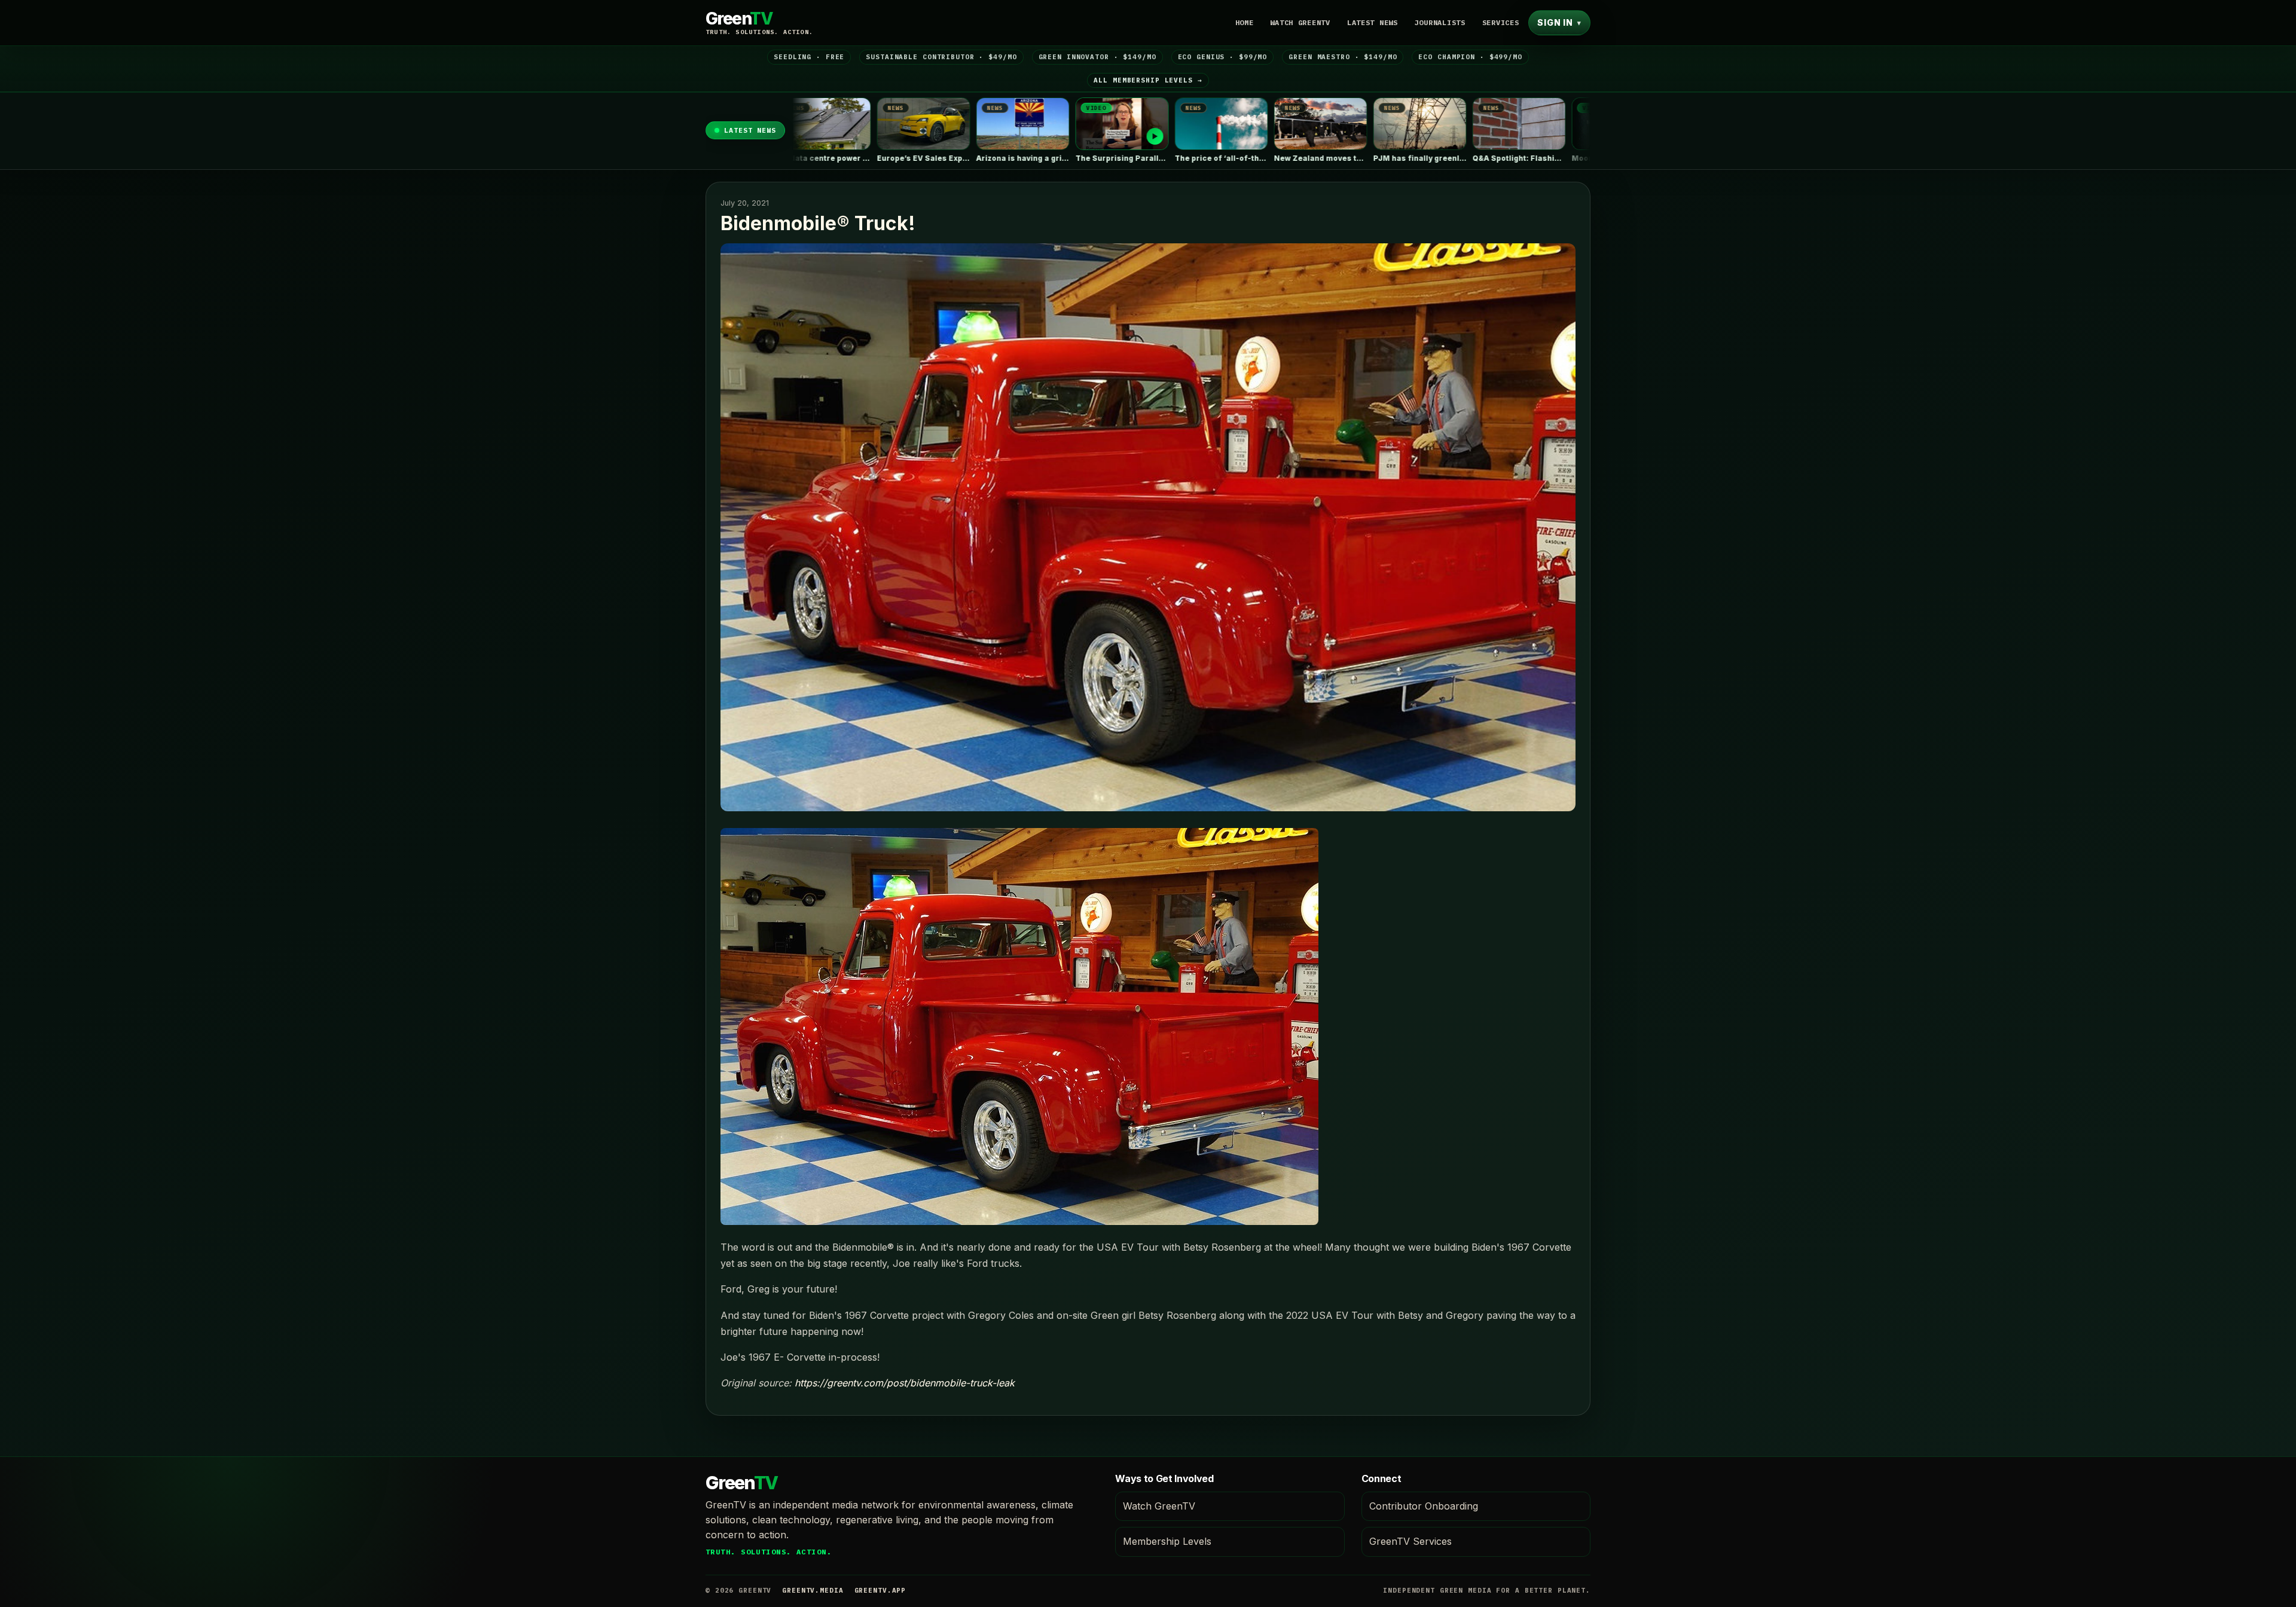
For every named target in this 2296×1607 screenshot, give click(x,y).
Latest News (1373, 22)
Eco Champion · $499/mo (1470, 57)
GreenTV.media (813, 1590)
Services (1501, 22)
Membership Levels (1167, 1541)
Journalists (1440, 22)
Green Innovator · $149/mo (1097, 57)
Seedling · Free (809, 57)
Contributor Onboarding (1424, 1506)
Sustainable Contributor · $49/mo (941, 57)
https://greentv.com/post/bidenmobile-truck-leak (905, 1383)
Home (1245, 22)
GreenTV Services (1410, 1541)
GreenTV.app (880, 1590)
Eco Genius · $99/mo (1223, 57)
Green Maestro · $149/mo (1343, 57)
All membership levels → (1148, 80)
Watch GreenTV (1300, 22)
